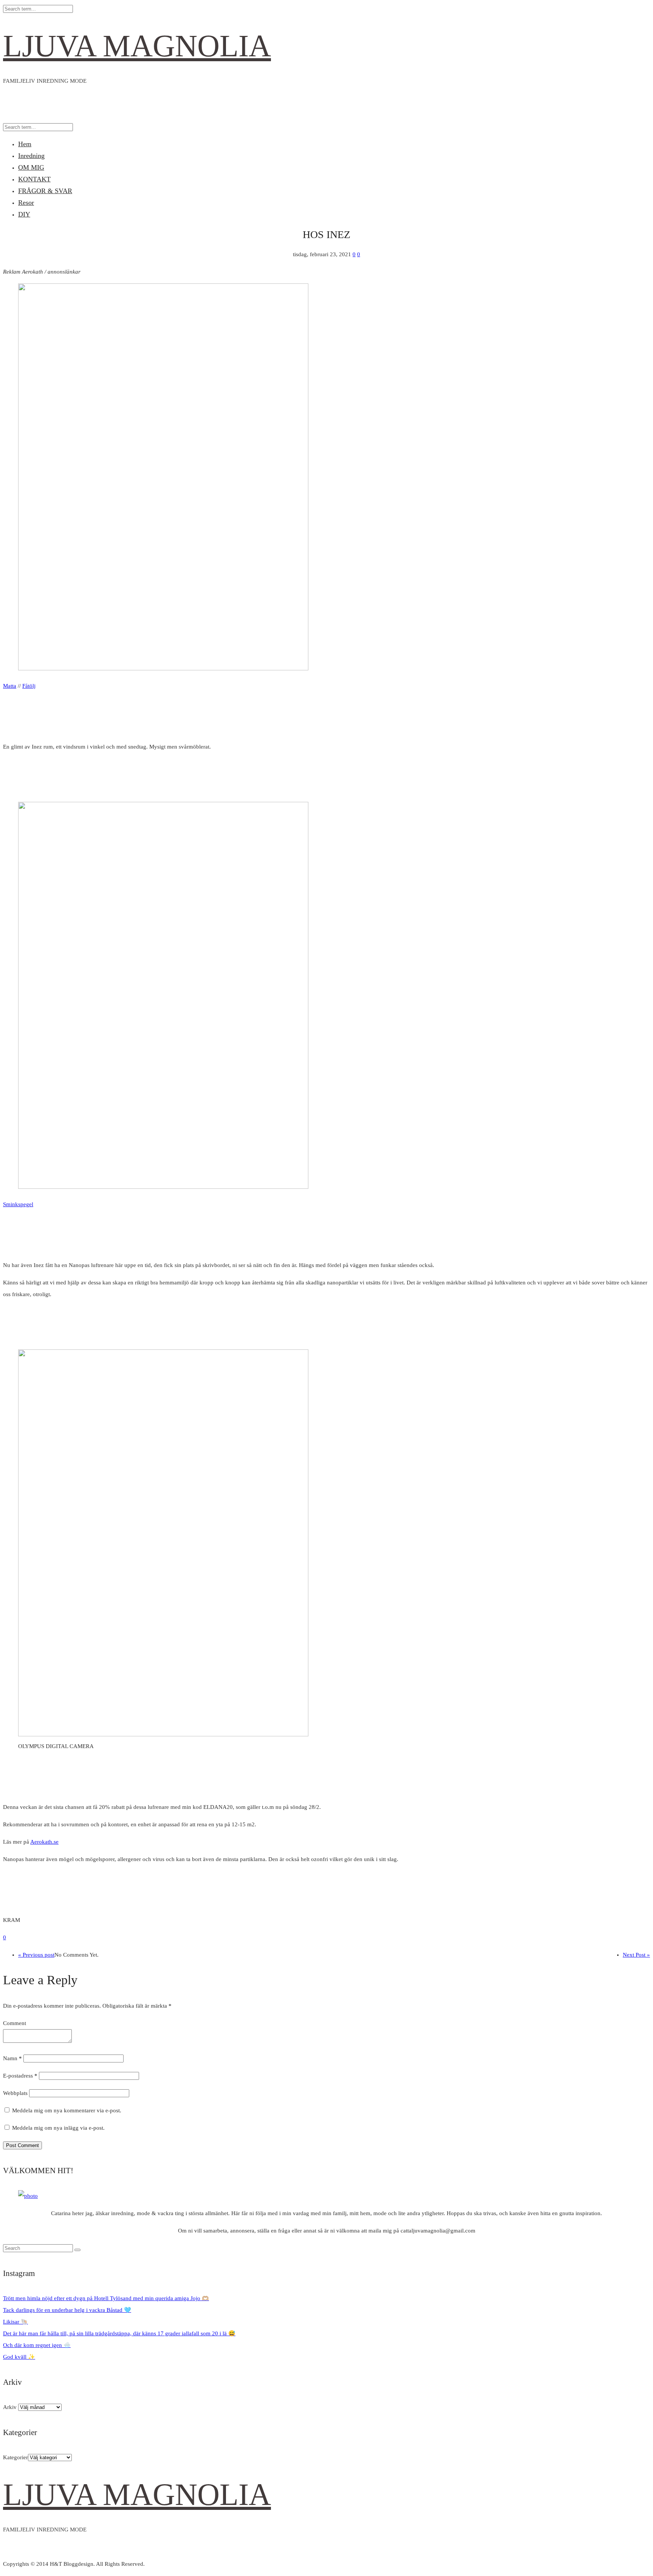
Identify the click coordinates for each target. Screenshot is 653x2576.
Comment (15, 2023)
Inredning (31, 156)
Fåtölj (29, 686)
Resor (26, 203)
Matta (10, 686)
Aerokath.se (44, 1842)
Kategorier (15, 2457)
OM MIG (31, 167)
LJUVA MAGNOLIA (137, 46)
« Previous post (36, 1955)
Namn (12, 2058)
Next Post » (636, 1955)
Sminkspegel (18, 1204)
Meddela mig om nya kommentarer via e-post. (67, 2110)
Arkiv (10, 2407)
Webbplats (15, 2093)
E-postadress (20, 2076)
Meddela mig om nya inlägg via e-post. (58, 2128)
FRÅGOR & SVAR (45, 191)
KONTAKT (34, 179)
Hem (25, 144)
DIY (24, 214)
